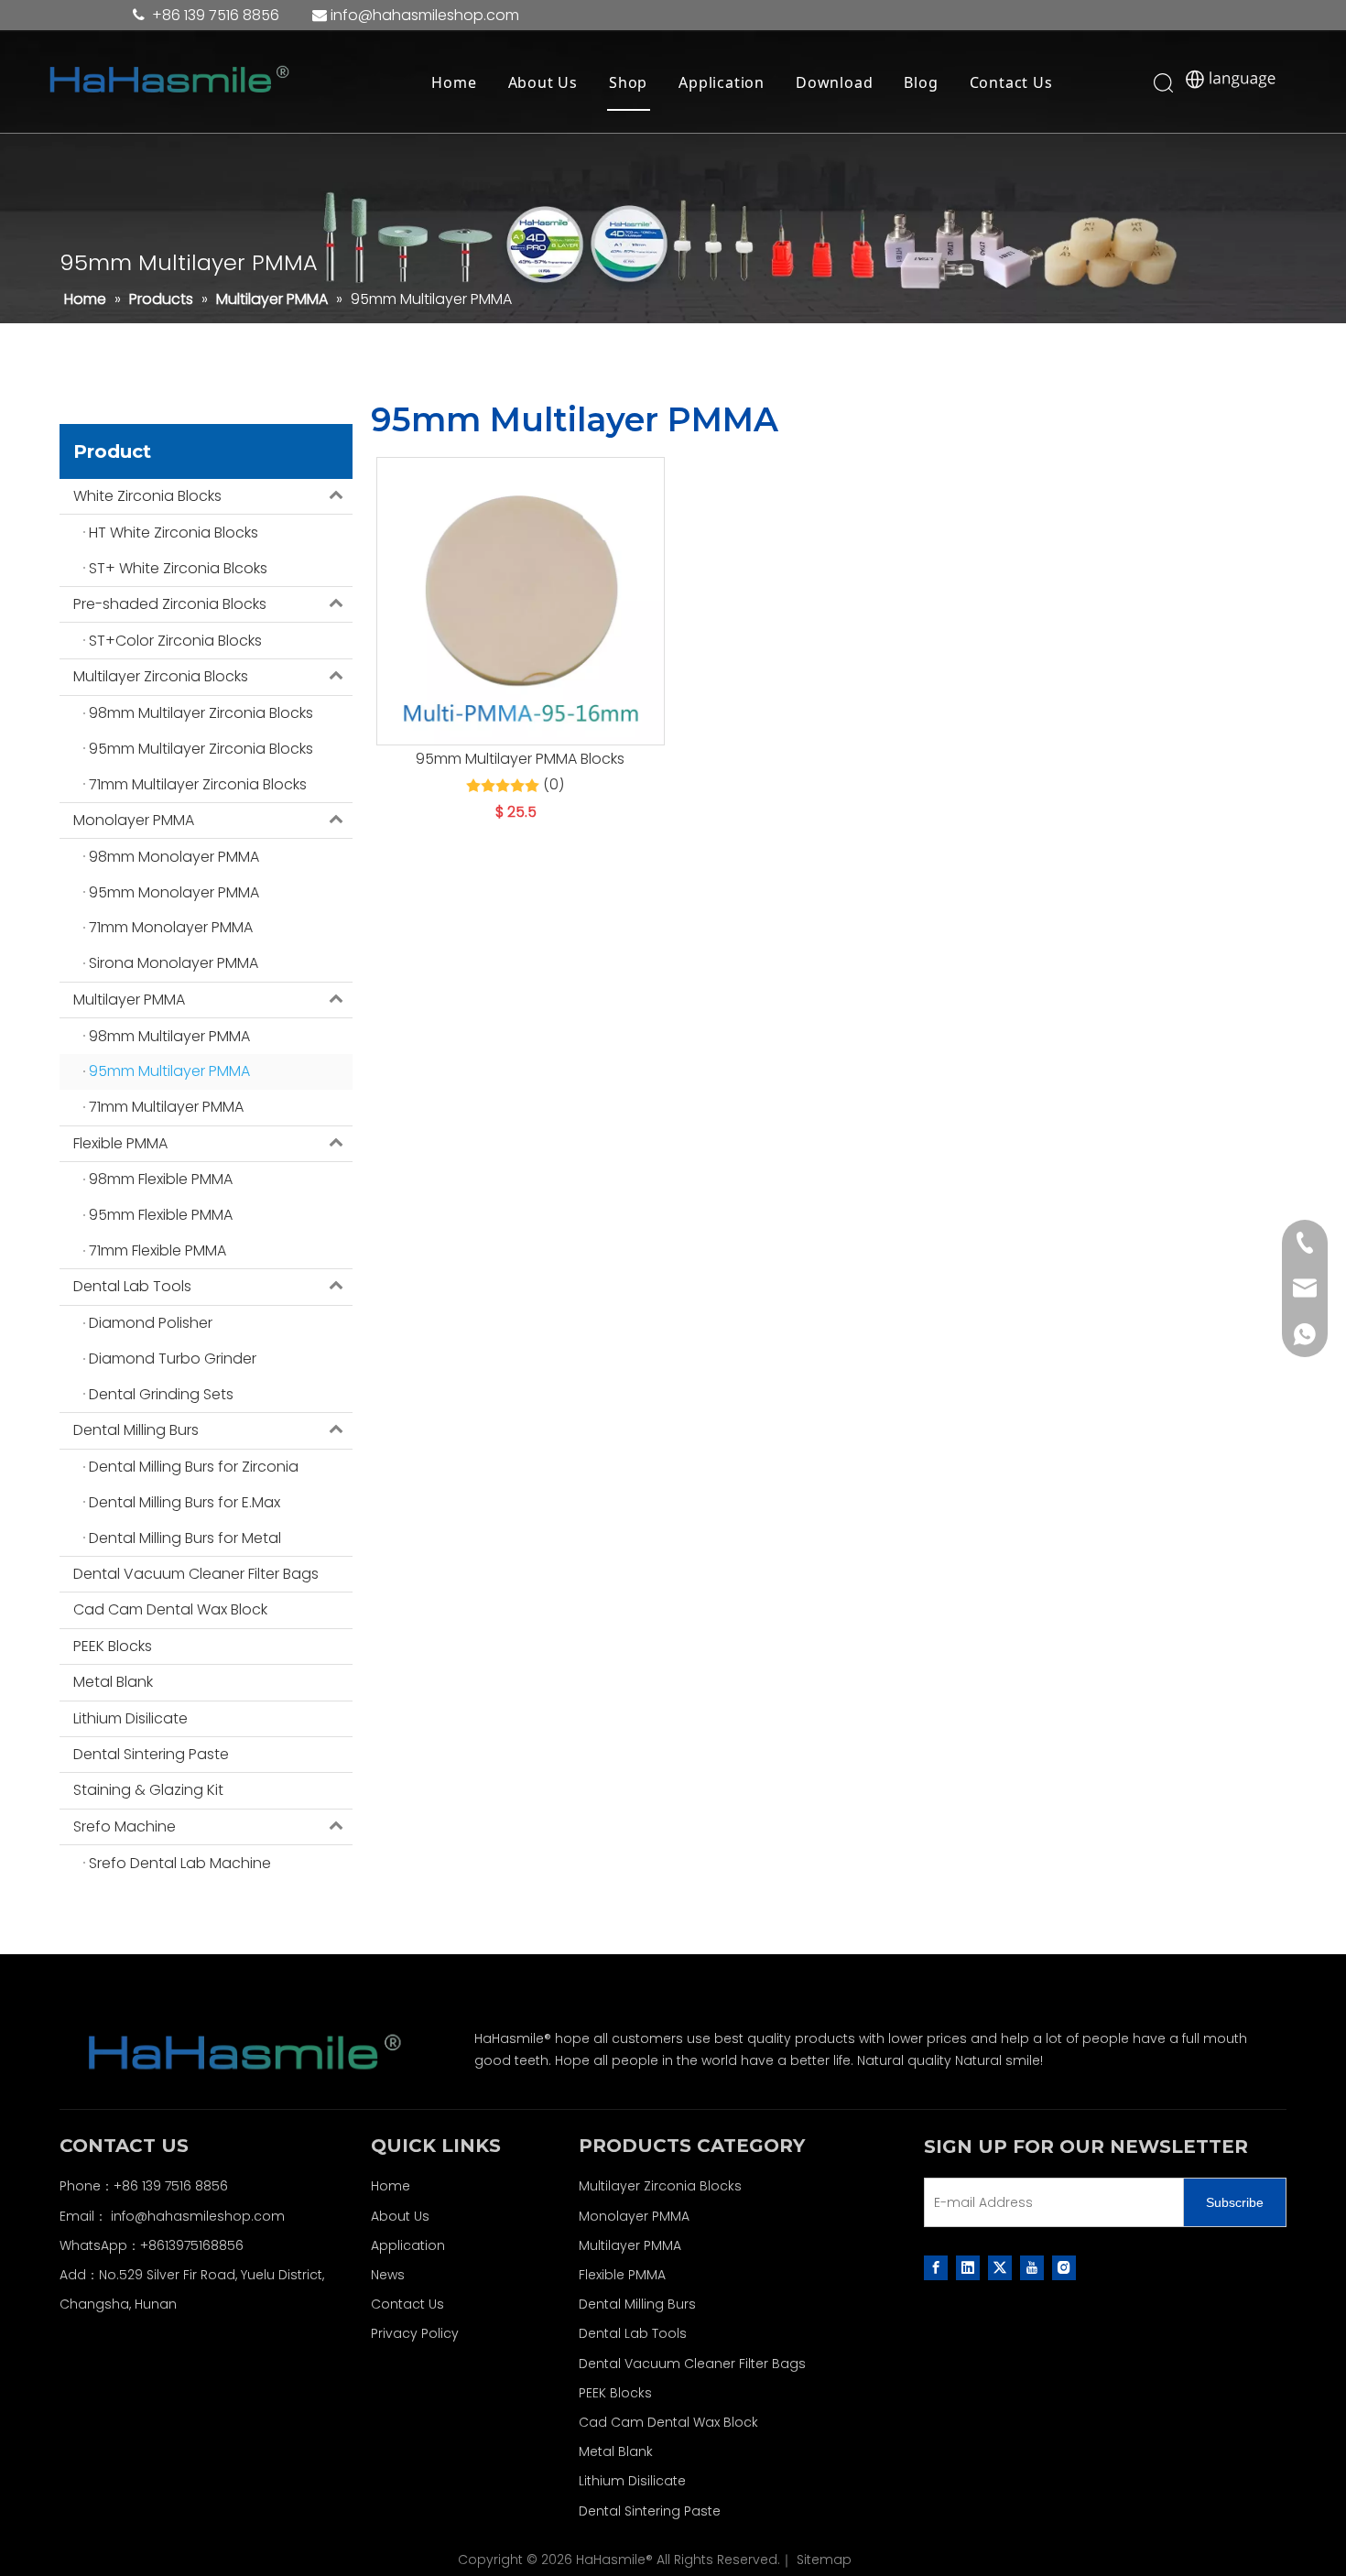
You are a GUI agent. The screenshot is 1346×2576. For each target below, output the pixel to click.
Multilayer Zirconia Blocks (161, 676)
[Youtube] (1032, 2267)
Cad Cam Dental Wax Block (170, 1609)
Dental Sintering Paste (151, 1754)
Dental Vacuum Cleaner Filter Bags (196, 1574)
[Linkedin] (968, 2267)
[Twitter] (1000, 2267)
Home (454, 82)
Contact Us (1011, 82)
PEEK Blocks (113, 1646)
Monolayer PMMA (134, 820)
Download (834, 82)
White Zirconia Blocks (147, 496)
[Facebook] (936, 2267)
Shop (628, 82)
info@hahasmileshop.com (198, 2216)
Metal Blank (113, 1682)
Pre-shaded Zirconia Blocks (170, 604)
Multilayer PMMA (129, 1000)
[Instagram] (1064, 2267)
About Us (543, 82)
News (388, 2275)
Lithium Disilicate (130, 1718)
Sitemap (824, 2560)
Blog (921, 82)
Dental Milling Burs (136, 1430)
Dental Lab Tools (132, 1286)
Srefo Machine (125, 1826)
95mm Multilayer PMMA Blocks (520, 759)
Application (722, 82)
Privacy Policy (415, 2333)
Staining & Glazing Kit (148, 1790)
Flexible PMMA (120, 1143)
